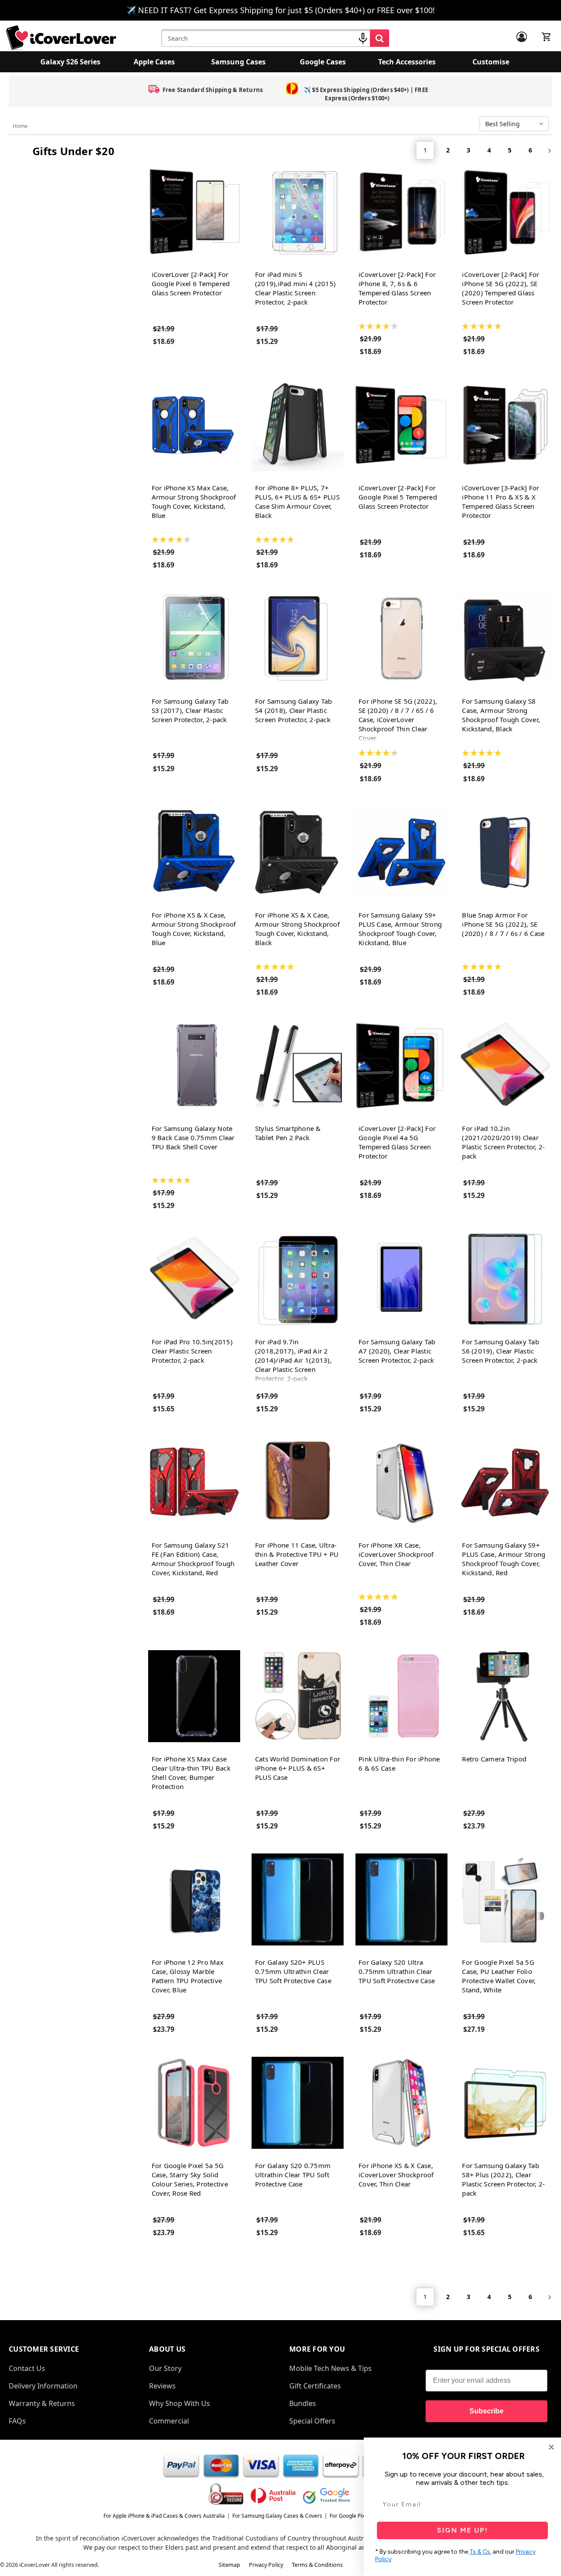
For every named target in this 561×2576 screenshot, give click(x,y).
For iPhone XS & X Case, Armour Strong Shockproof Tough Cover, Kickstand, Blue (194, 929)
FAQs (17, 2421)
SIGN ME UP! (463, 2530)
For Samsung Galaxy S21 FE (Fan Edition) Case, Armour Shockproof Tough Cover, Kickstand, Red (193, 1559)
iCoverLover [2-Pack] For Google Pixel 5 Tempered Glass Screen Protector (398, 497)
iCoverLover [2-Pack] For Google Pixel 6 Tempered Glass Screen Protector (191, 283)
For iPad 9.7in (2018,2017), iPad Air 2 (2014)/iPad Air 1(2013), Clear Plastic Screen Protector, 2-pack (293, 1360)
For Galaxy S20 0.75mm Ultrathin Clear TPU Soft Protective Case (293, 2175)
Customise (491, 62)
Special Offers (312, 2421)
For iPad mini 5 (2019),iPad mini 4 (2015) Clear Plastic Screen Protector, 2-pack (295, 288)
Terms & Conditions (317, 2565)
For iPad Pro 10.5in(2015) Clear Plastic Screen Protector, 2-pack (192, 1351)
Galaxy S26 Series (70, 62)
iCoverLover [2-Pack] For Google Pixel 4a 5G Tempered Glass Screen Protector (397, 1142)
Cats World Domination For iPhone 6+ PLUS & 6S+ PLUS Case (298, 1768)
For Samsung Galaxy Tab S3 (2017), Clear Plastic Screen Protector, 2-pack (190, 710)
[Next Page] (547, 150)
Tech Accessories (407, 62)
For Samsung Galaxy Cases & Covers (277, 2516)
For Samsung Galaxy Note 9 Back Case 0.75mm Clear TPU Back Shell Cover (193, 1137)
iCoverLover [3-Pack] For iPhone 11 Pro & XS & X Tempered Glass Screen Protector (501, 501)
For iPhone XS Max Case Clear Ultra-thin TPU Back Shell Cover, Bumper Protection (191, 1773)
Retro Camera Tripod (494, 1759)
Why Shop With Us (179, 2403)
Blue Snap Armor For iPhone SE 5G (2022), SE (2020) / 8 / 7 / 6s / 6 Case (503, 924)
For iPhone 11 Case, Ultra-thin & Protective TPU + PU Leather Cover (297, 1554)
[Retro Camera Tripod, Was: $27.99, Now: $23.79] (505, 1696)
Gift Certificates (315, 2386)
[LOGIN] (522, 37)
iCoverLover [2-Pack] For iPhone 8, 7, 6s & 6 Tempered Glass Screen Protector (397, 288)
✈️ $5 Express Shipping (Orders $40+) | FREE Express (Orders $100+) (366, 94)
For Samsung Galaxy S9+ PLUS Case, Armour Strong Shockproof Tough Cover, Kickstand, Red (504, 1559)
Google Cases (323, 62)
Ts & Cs (480, 2552)
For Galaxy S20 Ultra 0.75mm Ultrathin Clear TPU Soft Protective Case (397, 1971)
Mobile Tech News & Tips (330, 2368)
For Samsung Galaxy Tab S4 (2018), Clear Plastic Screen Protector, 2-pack (294, 710)
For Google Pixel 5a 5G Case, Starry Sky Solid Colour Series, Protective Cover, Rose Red (190, 2179)
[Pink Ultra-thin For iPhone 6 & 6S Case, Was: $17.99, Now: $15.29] (401, 1696)
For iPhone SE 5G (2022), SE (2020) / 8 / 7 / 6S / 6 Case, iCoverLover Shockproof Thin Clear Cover (398, 719)
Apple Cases (154, 62)
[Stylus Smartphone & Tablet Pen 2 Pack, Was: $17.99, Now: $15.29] (298, 1066)
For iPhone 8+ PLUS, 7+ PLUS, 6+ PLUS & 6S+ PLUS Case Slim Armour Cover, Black (297, 501)
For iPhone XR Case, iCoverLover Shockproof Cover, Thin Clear (396, 1554)
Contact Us (27, 2368)
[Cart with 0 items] (547, 37)
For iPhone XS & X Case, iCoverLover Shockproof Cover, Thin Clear (396, 2175)
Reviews (162, 2386)
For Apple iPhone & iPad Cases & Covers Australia (164, 2516)
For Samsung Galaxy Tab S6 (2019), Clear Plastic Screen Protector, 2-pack (501, 1351)
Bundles (303, 2403)
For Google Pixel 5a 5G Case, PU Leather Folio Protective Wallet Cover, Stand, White (499, 1976)
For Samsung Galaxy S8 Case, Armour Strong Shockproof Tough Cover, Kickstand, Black (501, 715)
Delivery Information (43, 2386)
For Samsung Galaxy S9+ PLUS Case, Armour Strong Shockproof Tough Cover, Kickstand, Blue (400, 929)
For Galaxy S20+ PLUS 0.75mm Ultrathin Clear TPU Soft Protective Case (293, 1971)
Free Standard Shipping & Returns (213, 90)
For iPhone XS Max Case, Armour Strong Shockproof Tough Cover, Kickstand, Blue (194, 501)
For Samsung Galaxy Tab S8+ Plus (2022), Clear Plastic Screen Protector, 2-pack (503, 2179)
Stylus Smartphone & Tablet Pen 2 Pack (288, 1133)
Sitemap (229, 2565)
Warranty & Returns (42, 2403)
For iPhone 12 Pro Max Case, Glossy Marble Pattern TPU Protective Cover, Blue (188, 1976)
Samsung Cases (238, 62)
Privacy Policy (266, 2565)
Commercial (169, 2421)
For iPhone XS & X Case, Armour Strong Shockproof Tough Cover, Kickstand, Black (297, 929)
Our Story (165, 2368)
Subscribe (486, 2411)
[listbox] (516, 124)
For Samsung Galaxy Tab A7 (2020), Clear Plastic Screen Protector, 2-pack (397, 1351)
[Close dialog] (551, 2447)
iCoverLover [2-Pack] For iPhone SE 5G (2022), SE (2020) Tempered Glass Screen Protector (501, 288)
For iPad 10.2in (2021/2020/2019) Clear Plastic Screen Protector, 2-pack (503, 1142)
